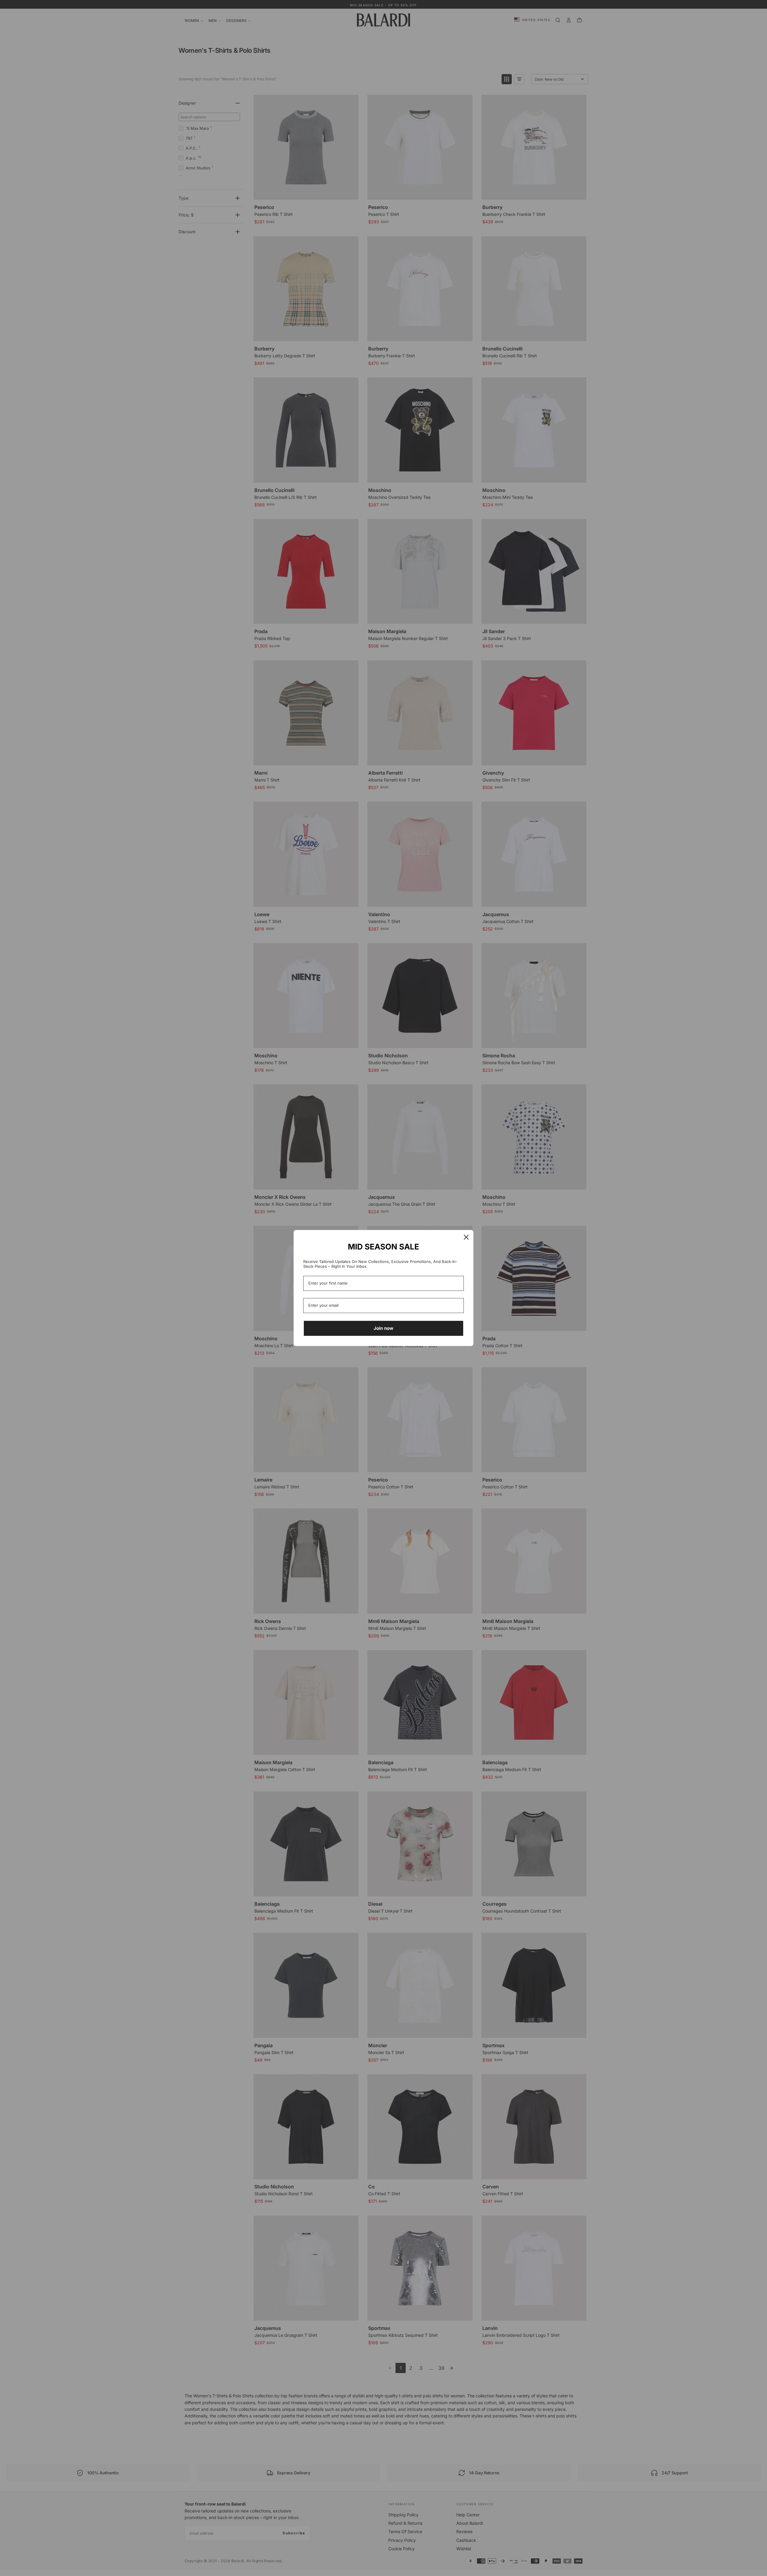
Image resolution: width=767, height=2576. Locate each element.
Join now (383, 1328)
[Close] (466, 1237)
